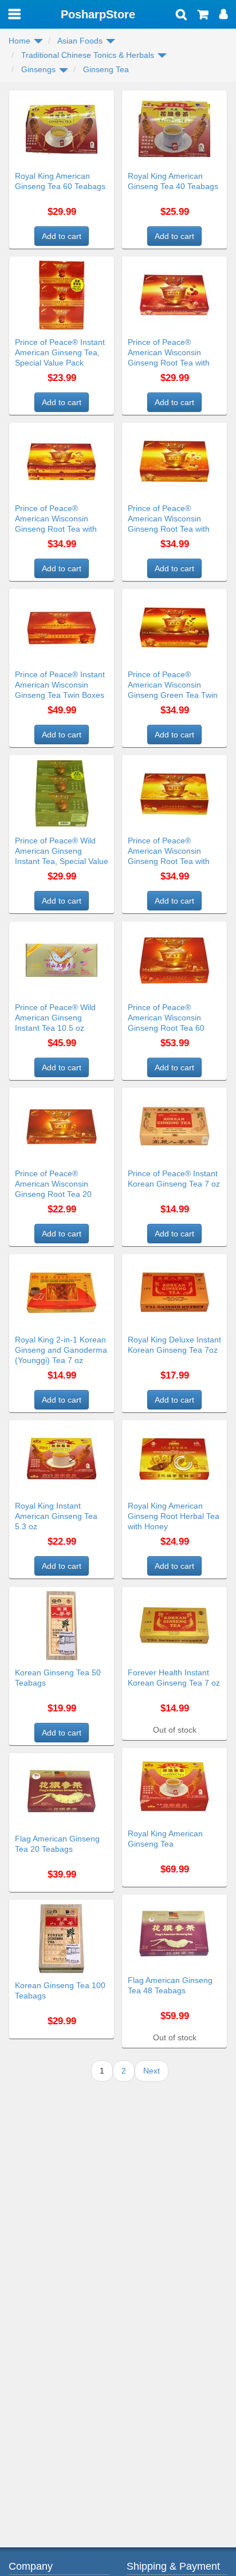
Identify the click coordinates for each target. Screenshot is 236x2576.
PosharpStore (98, 14)
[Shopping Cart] (203, 15)
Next (152, 2071)
